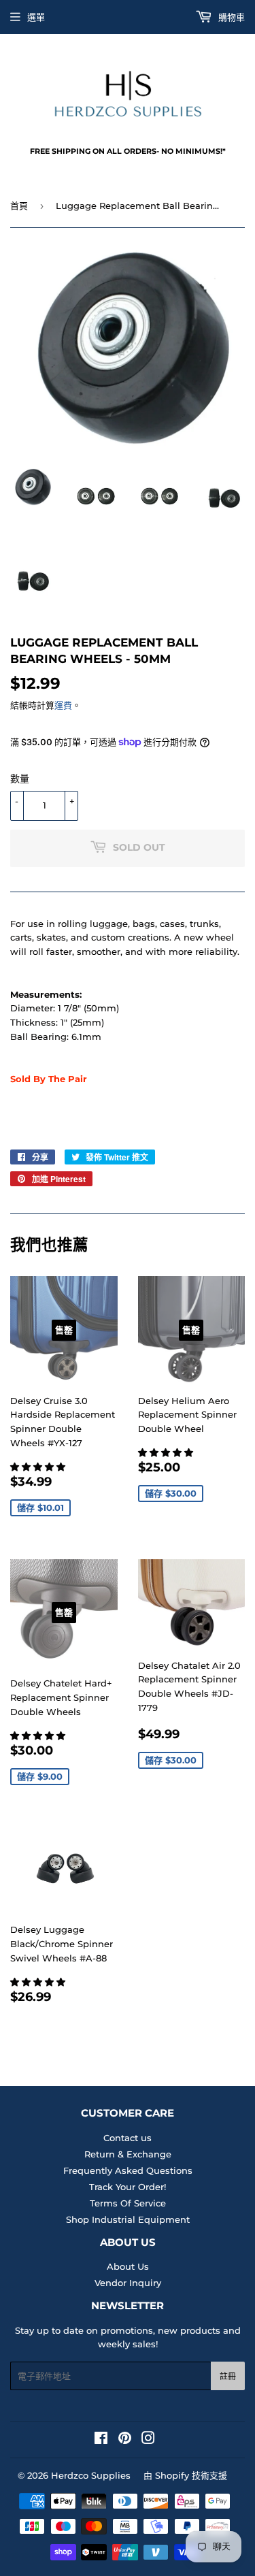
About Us (128, 2266)
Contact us (128, 2138)
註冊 (228, 2376)
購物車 (230, 17)
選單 (36, 17)
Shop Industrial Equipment (128, 2219)
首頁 (19, 206)
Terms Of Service (128, 2203)
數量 (20, 779)
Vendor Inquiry (128, 2283)
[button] (39, 1467)
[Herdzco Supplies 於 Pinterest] (125, 2440)
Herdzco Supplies (91, 2475)
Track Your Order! (128, 2187)
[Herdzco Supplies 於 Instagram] (148, 2440)
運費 (63, 705)
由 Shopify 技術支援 (185, 2475)
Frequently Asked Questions (128, 2170)
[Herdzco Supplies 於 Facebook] (101, 2440)
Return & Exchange (128, 2154)
